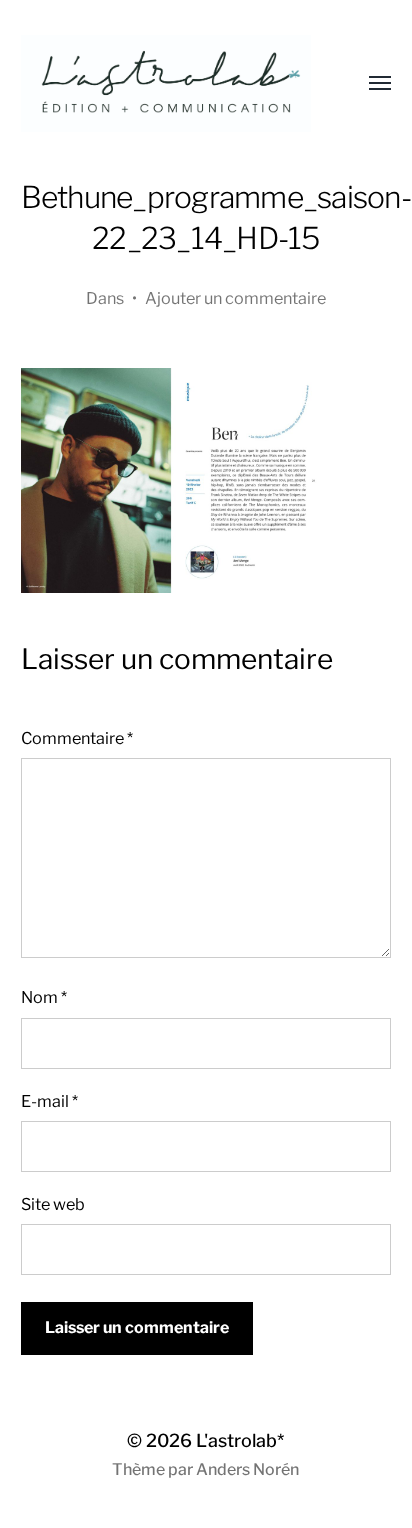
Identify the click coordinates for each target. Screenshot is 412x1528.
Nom (44, 997)
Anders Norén (247, 1469)
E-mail (49, 1101)
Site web (53, 1204)
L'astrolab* (240, 1440)
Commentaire (77, 738)
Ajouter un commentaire (235, 298)
